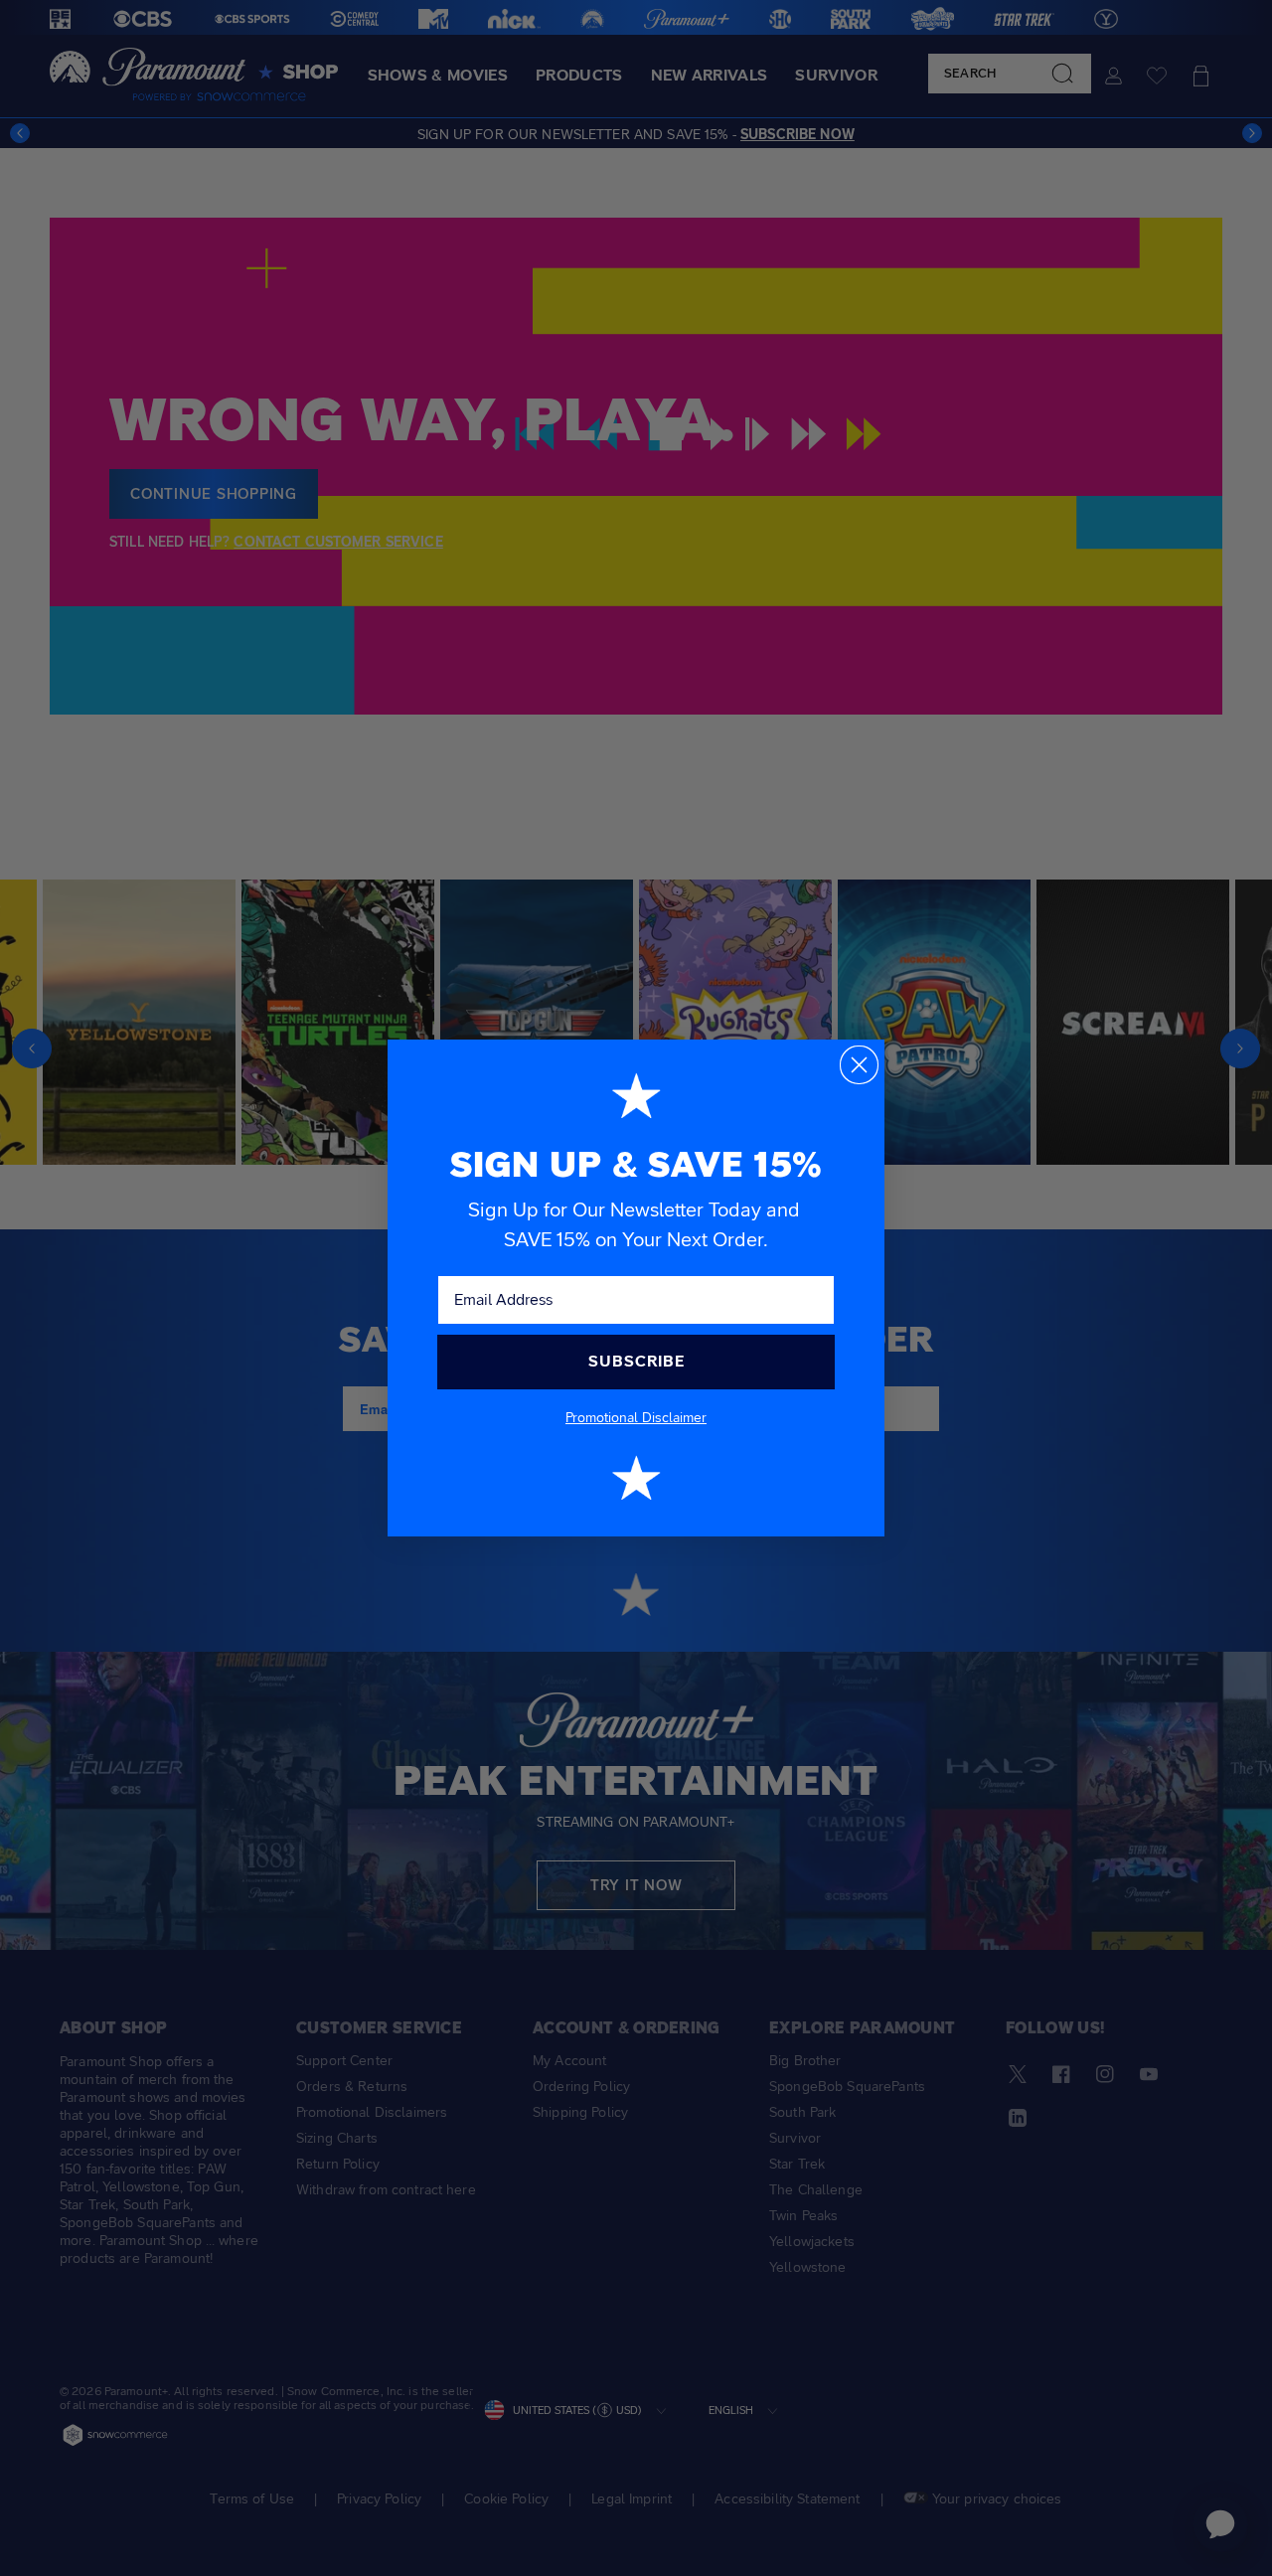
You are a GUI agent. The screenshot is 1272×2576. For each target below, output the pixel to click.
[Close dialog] (859, 1065)
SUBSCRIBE (636, 1361)
